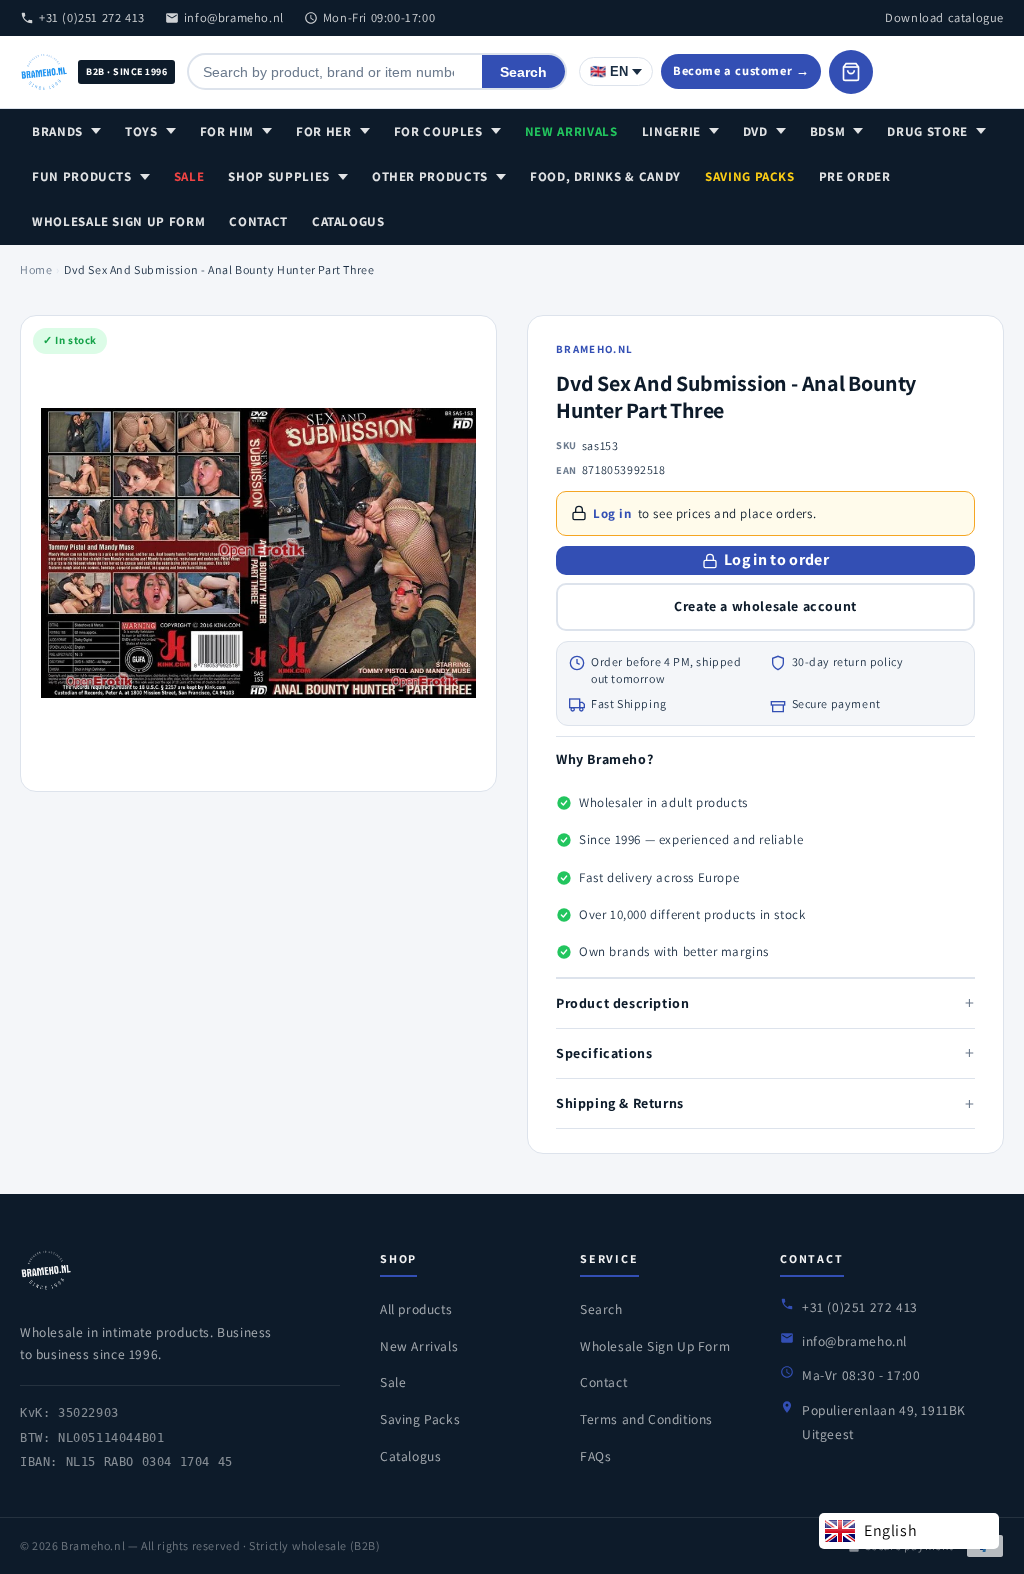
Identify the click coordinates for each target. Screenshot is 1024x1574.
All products (416, 1309)
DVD (755, 131)
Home (36, 269)
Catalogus (348, 221)
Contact (258, 221)
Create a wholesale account (765, 606)
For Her (324, 131)
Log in (612, 513)
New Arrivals (571, 131)
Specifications (765, 1052)
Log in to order (776, 559)
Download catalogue (944, 17)
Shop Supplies (278, 176)
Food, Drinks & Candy (605, 176)
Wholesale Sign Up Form (118, 221)
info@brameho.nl (234, 17)
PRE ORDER (855, 176)
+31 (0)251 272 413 (92, 17)
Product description (765, 1002)
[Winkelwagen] (851, 72)
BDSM (828, 131)
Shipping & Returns (765, 1103)
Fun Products (82, 176)
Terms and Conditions (646, 1419)
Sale (189, 176)
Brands (57, 131)
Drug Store (927, 131)
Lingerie (671, 131)
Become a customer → (741, 70)
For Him (227, 131)
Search (523, 72)
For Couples (438, 131)
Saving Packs (750, 176)
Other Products (430, 176)
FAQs (595, 1456)
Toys (141, 131)
